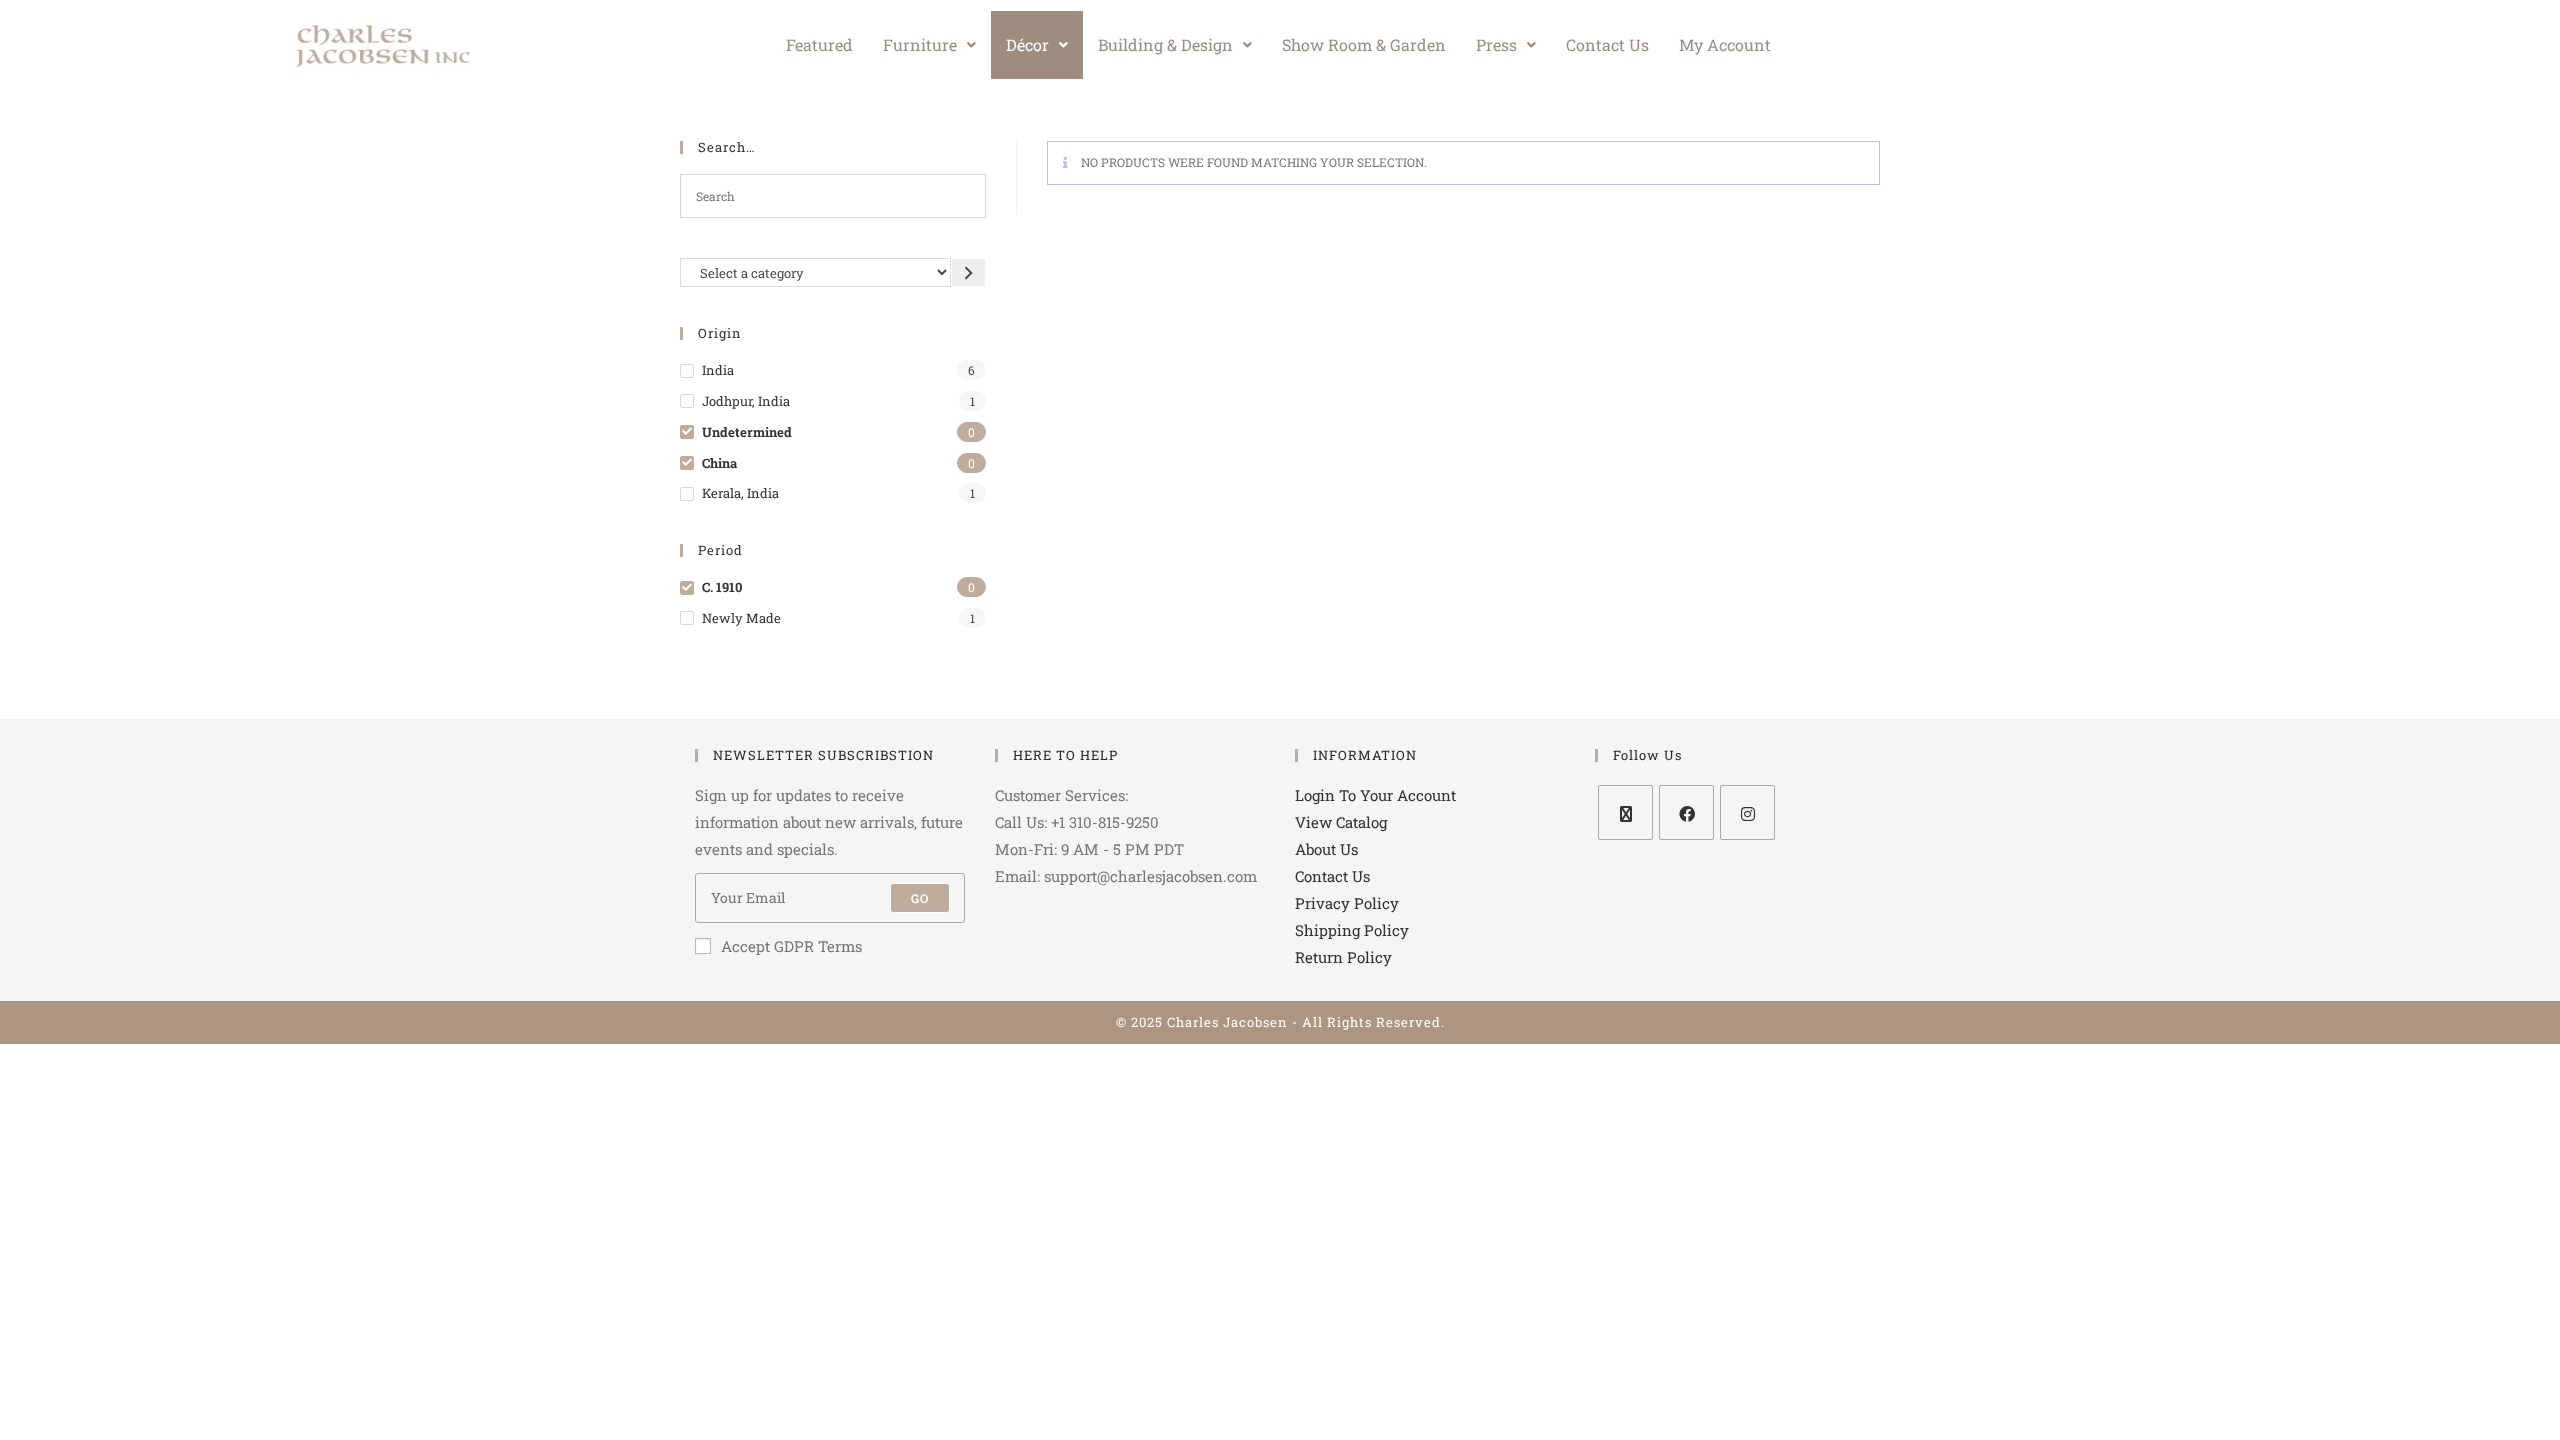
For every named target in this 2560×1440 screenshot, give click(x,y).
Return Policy (1343, 957)
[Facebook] (1686, 812)
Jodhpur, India (746, 401)
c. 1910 (722, 587)
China (719, 463)
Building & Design (1165, 44)
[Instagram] (1747, 812)
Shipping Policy (1352, 930)
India (718, 370)
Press (1496, 44)
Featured (819, 44)
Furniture (920, 44)
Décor (1027, 44)
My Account (1725, 44)
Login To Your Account (1375, 795)
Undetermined (747, 432)
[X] (1625, 812)
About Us (1326, 849)
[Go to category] (968, 272)
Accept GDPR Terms (791, 946)
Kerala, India (740, 493)
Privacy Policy (1347, 903)
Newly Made (741, 618)
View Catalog (1341, 822)
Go (920, 898)
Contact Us (1607, 44)
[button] (929, 45)
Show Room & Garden (1364, 44)
